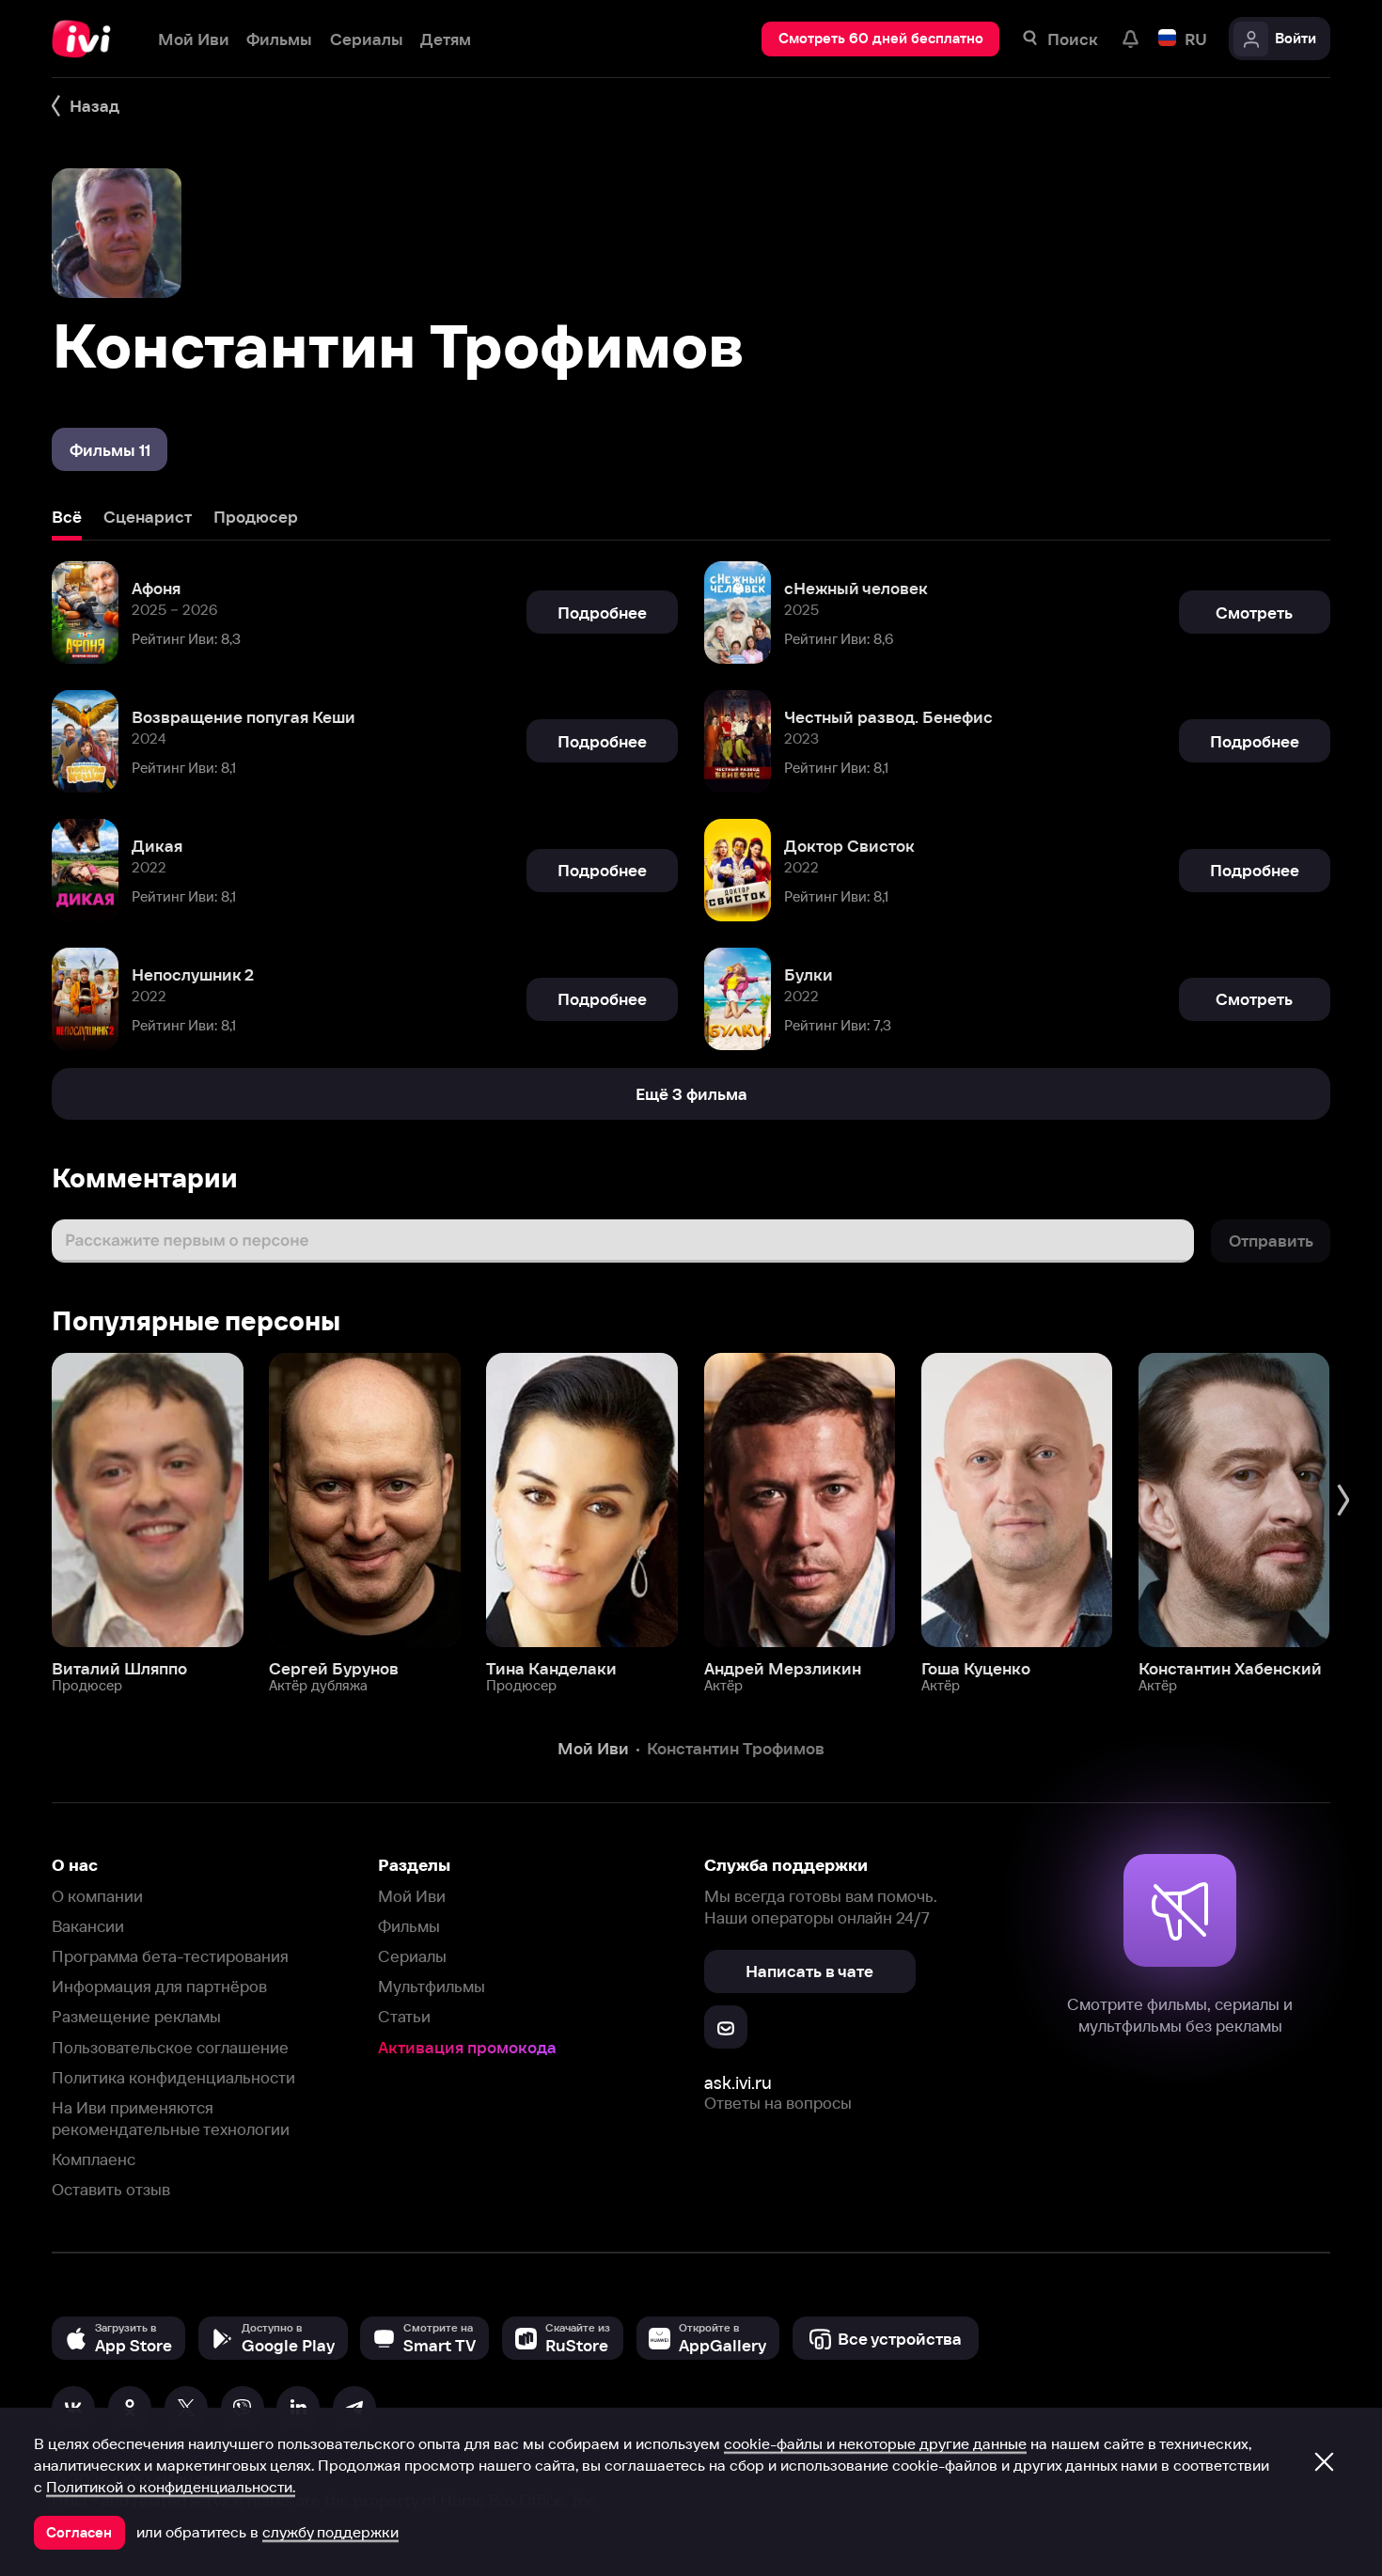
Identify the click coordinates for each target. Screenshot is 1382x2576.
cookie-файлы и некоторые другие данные (875, 2443)
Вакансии (88, 1926)
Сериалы (412, 1956)
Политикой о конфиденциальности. (171, 2487)
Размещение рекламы (136, 2016)
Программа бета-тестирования (170, 1956)
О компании (97, 1896)
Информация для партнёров (159, 1986)
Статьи (404, 2016)
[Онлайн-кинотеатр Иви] (87, 39)
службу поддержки (330, 2532)
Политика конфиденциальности (173, 2077)
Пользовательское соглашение (170, 2047)
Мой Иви (412, 1896)
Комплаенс (94, 2159)
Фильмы (409, 1926)
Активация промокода (467, 2047)
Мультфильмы (432, 1986)
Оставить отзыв (111, 2189)
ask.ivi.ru (738, 2083)
